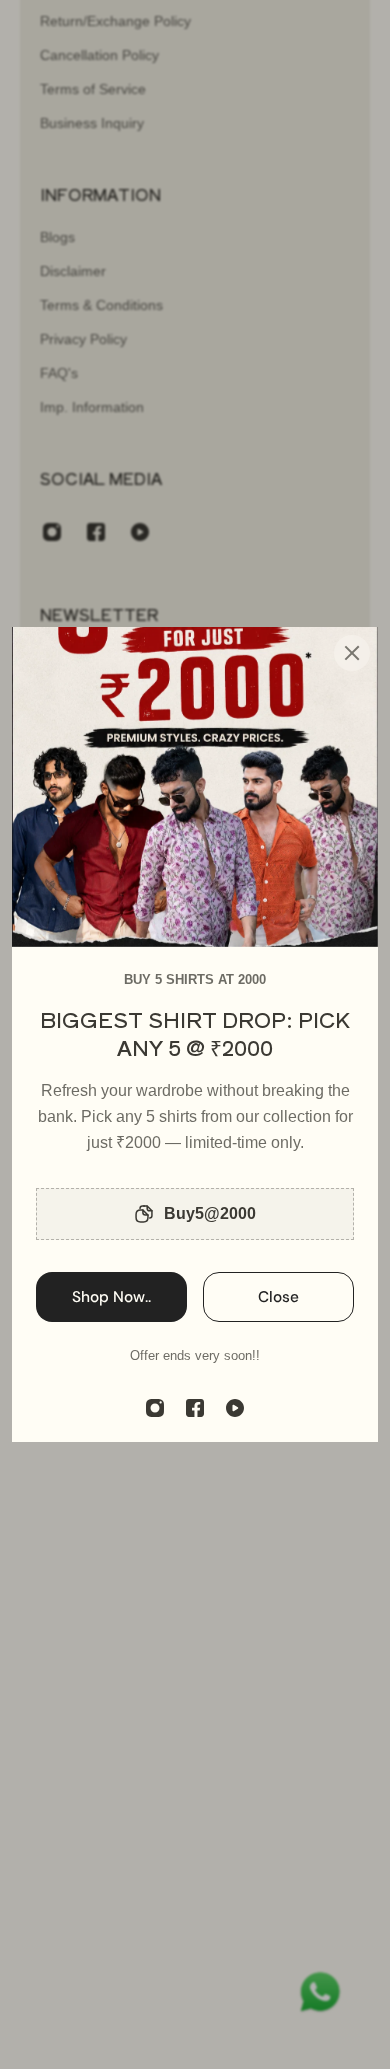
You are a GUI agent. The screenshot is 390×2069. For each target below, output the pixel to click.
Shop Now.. (111, 1297)
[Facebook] (195, 1408)
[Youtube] (235, 1408)
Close (278, 1297)
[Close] (352, 653)
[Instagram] (155, 1408)
